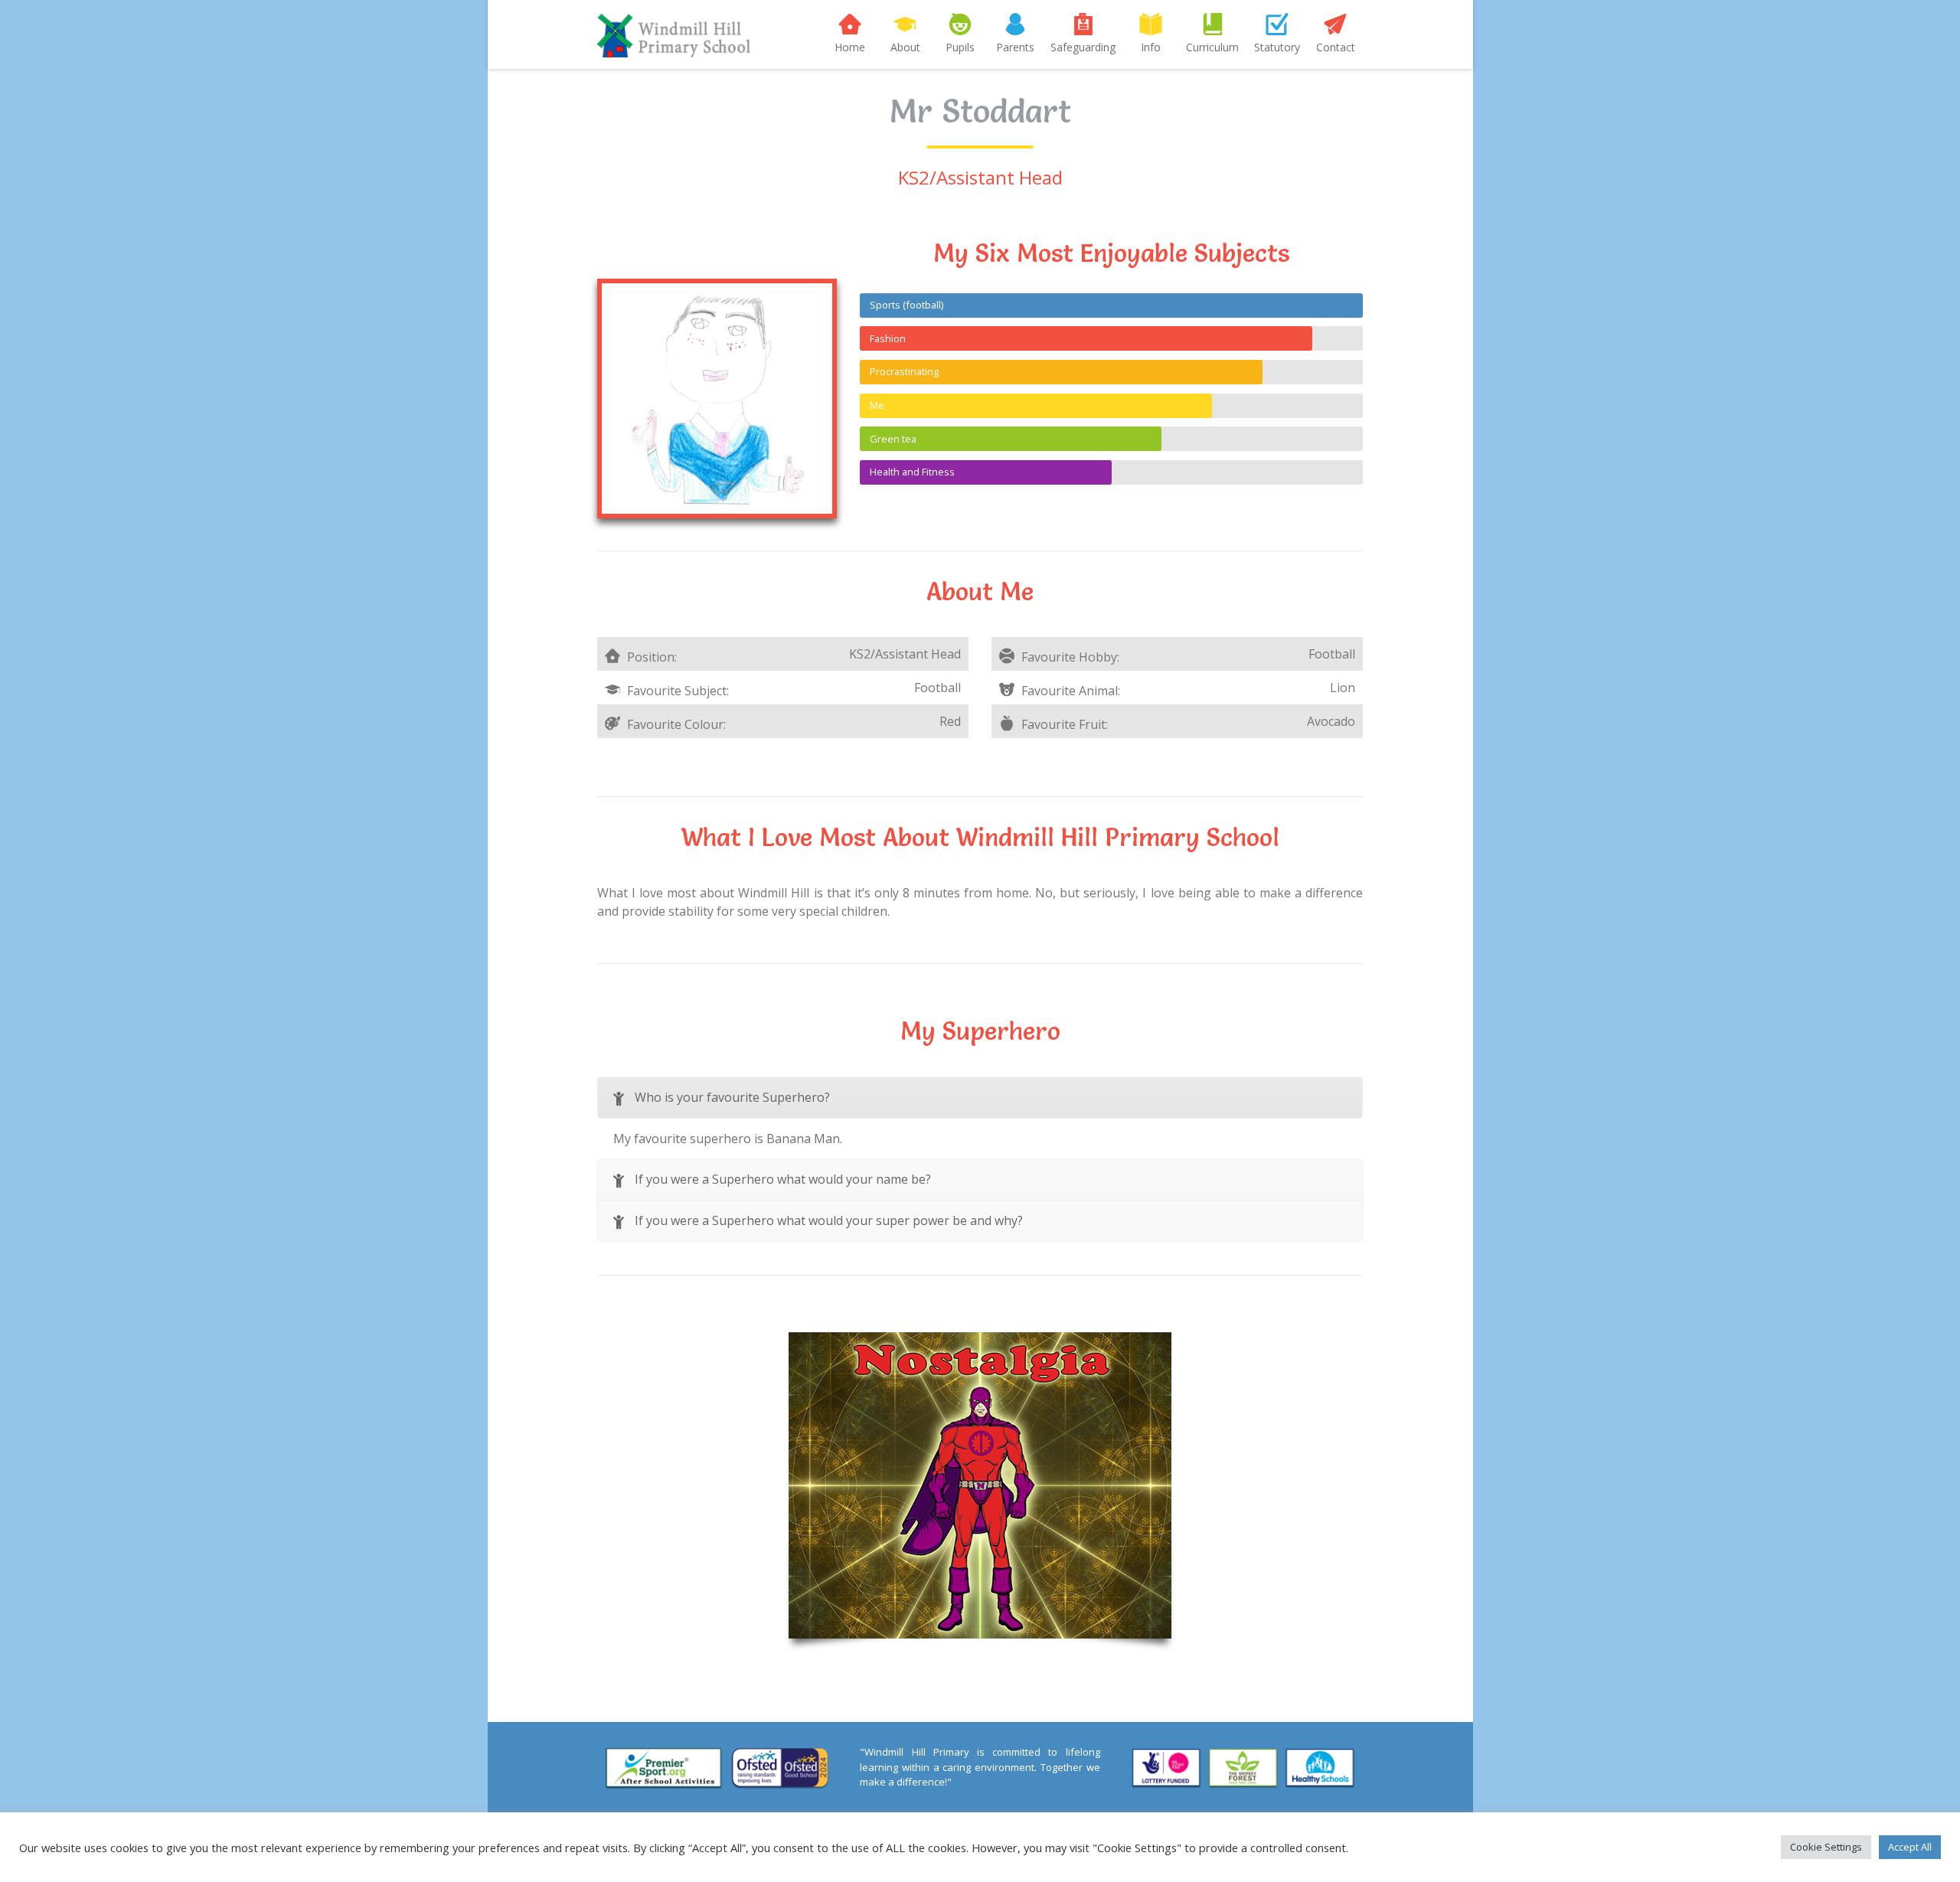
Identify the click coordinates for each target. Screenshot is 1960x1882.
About (905, 47)
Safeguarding (1083, 47)
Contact (1336, 47)
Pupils (960, 47)
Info (1151, 47)
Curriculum (1212, 47)
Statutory (1277, 47)
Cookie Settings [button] (1826, 1847)
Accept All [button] (1910, 1847)
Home (850, 47)
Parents (1015, 47)
